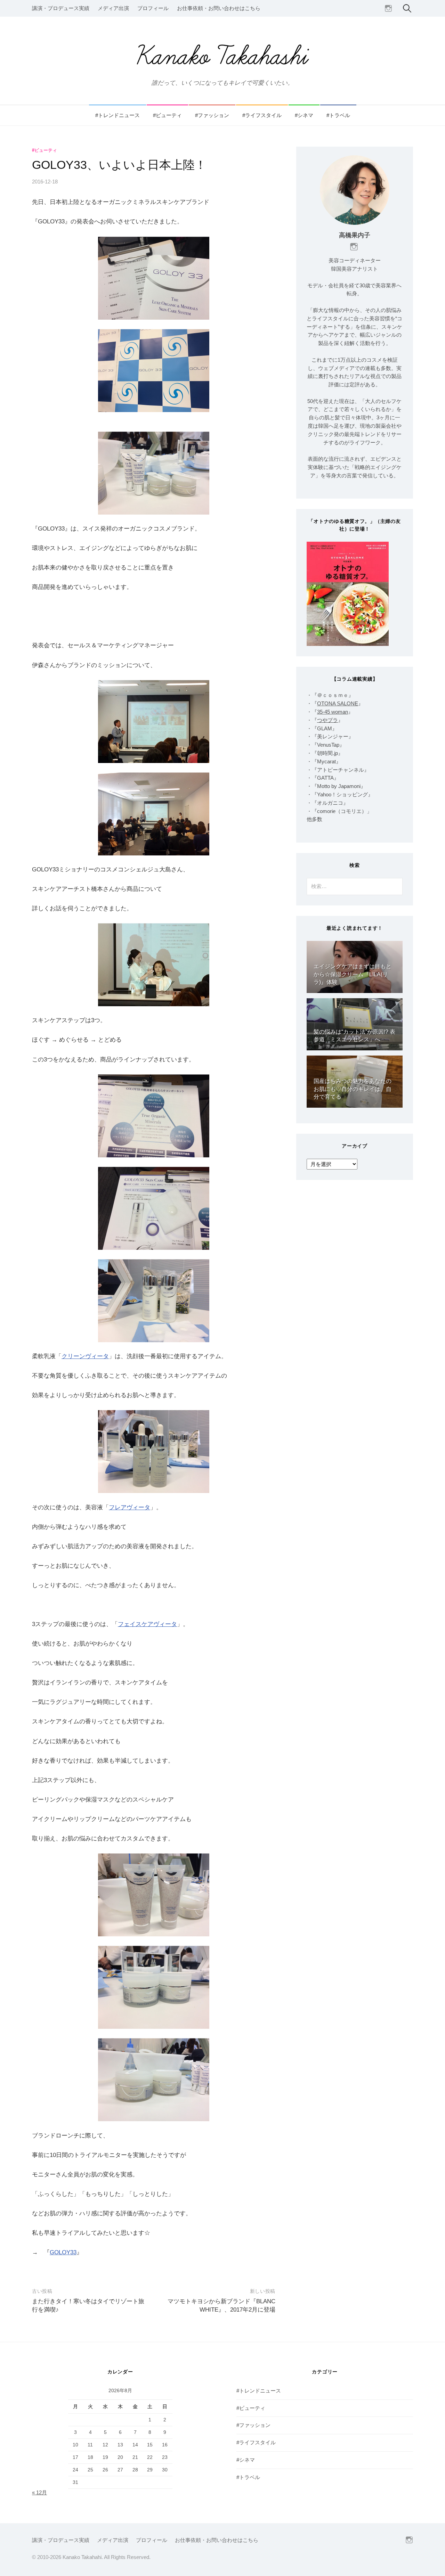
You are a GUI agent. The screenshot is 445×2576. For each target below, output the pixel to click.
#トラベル (338, 115)
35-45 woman (333, 712)
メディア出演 (113, 8)
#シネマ (304, 115)
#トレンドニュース (118, 115)
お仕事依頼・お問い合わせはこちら (219, 8)
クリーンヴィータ (85, 1356)
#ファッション (212, 115)
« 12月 (39, 2493)
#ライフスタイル (262, 115)
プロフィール (153, 8)
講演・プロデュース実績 (61, 8)
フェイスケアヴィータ (147, 1624)
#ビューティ (167, 115)
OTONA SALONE (338, 704)
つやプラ (327, 720)
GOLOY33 (63, 2252)
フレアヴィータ (130, 1507)
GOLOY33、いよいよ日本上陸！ (119, 165)
